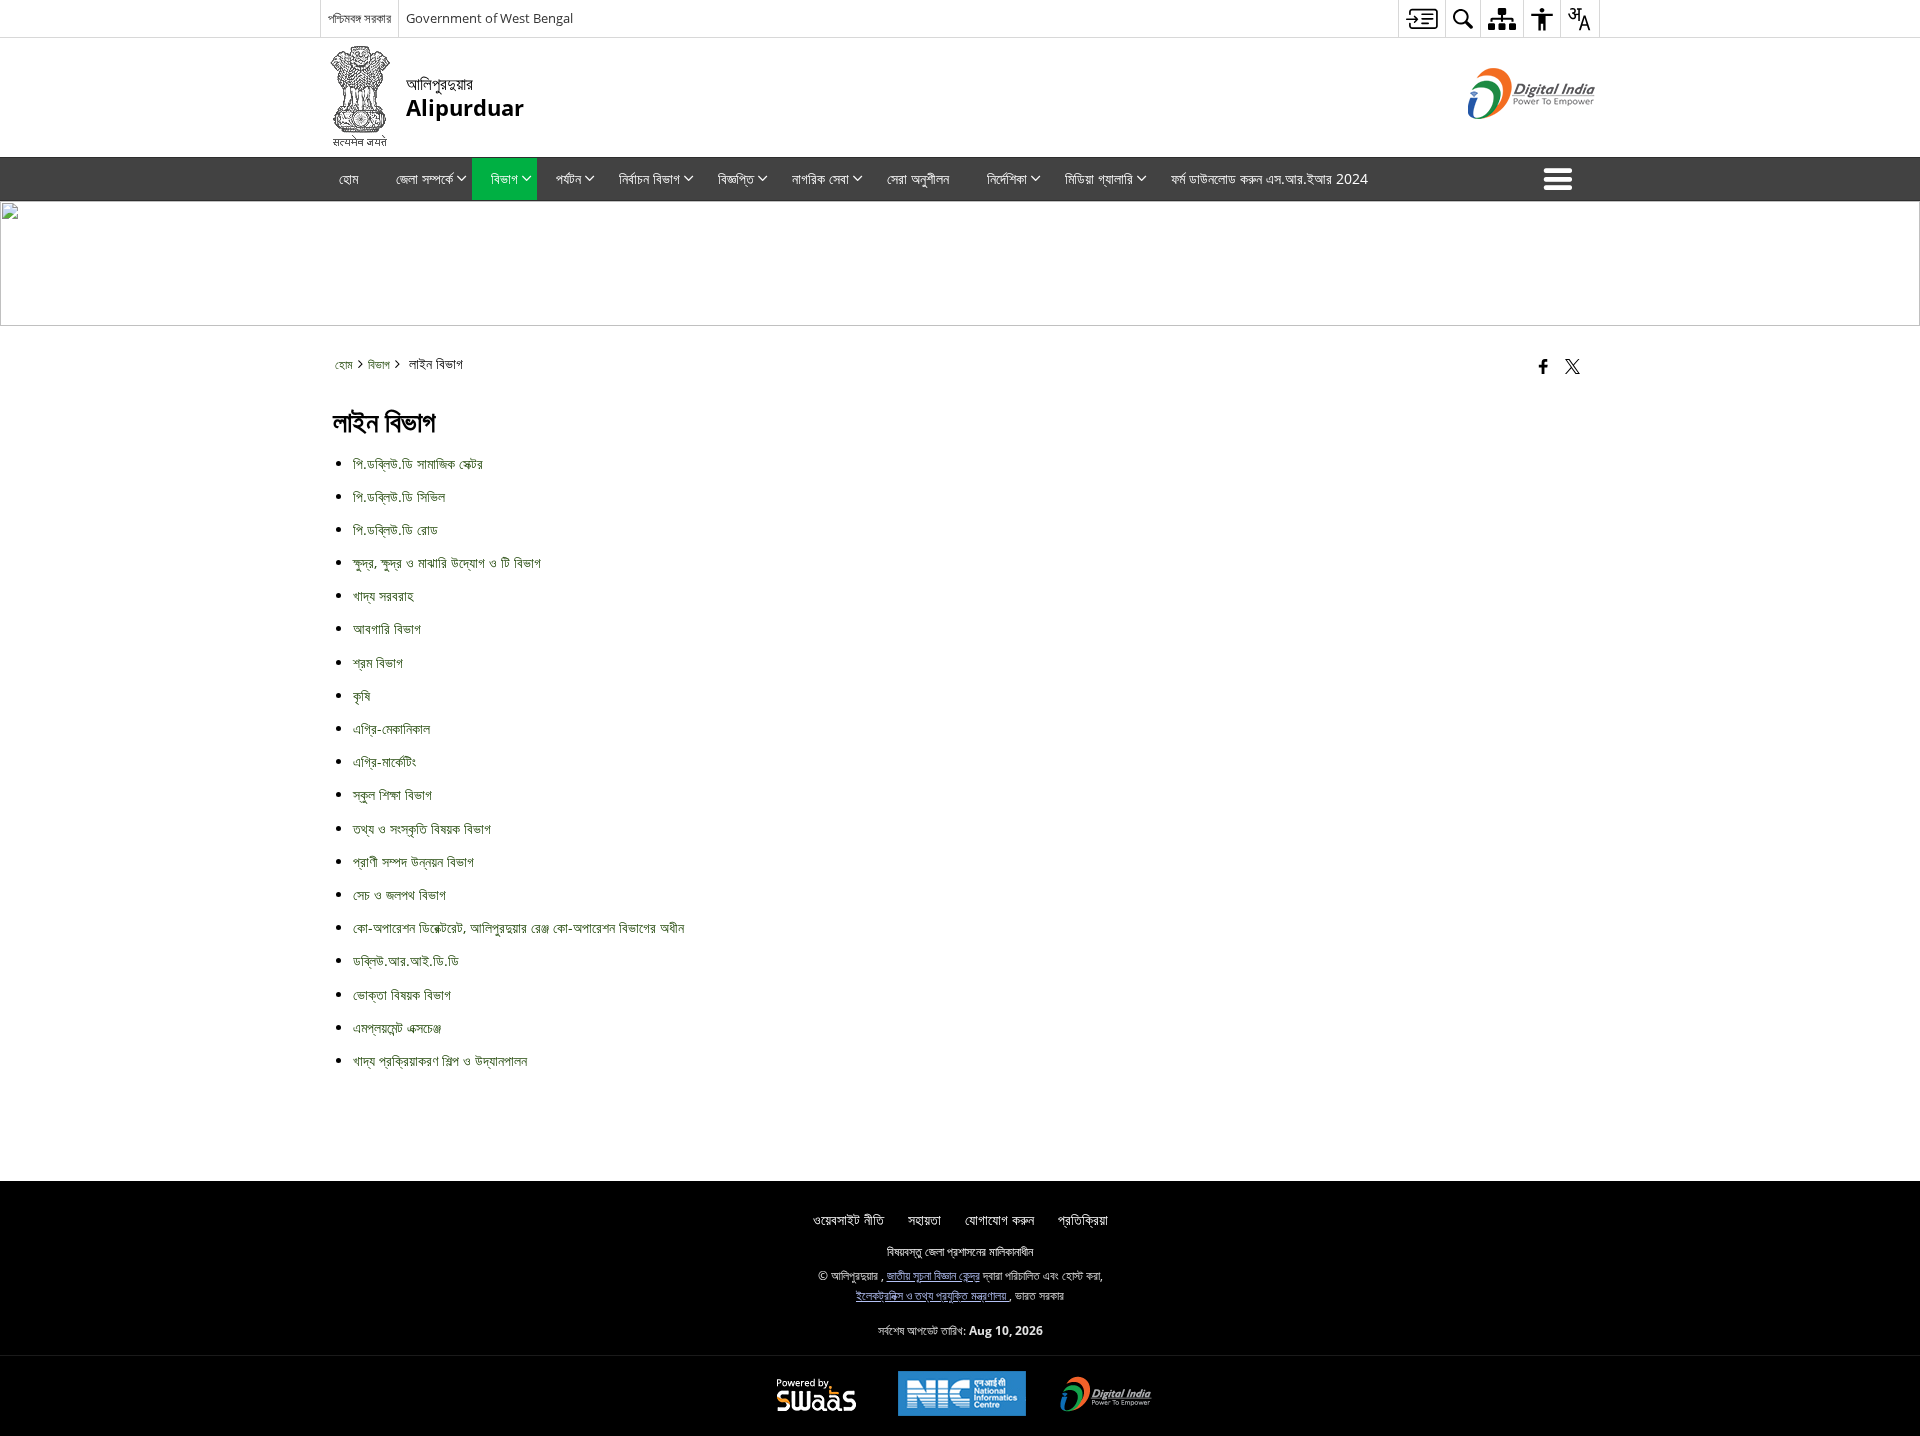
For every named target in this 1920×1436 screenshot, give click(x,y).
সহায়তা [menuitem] (924, 1219)
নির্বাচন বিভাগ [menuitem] (649, 178)
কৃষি (361, 695)
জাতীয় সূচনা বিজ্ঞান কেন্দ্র (933, 1275)
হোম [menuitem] (348, 178)
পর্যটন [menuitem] (568, 178)
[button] (1562, 179)
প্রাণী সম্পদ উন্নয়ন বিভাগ (413, 861)
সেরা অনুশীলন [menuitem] (918, 178)
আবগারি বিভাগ (387, 628)
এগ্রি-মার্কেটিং (384, 761)
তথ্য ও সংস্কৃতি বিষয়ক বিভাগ (422, 828)
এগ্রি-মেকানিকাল (391, 728)
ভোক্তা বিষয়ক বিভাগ (402, 994)
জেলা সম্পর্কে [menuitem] (424, 178)
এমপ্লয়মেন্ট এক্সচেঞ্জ (397, 1027)
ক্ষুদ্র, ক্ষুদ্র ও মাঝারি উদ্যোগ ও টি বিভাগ (447, 562)
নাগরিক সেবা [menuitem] (820, 178)
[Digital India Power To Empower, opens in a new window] (1106, 1396)
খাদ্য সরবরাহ (383, 595)
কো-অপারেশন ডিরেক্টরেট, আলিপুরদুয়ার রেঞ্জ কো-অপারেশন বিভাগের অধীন (518, 927)
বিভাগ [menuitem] (504, 178)
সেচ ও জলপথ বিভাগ (399, 894)
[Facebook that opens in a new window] (1543, 366)
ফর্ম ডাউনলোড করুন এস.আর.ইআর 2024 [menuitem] (1269, 178)
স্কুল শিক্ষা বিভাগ (392, 794)
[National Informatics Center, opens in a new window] (962, 1395)
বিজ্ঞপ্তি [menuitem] (736, 178)
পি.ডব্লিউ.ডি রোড (395, 529)
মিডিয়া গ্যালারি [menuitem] (1099, 178)
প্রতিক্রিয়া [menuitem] (1083, 1219)
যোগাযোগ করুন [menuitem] (999, 1219)
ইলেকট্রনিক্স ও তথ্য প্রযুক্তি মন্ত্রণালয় (932, 1295)
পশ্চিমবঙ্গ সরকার (359, 18)
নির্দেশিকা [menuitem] (1007, 178)
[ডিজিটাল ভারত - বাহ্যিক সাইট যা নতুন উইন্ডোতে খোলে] (1506, 135)
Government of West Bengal (489, 18)
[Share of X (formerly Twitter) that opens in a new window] (1572, 366)
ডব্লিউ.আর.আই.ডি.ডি (406, 960)
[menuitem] (1421, 18)
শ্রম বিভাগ (378, 662)
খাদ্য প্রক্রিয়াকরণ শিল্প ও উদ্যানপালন (440, 1060)
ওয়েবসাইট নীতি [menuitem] (848, 1219)
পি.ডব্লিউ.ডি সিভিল (399, 496)
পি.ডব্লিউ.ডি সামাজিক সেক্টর (418, 463)
